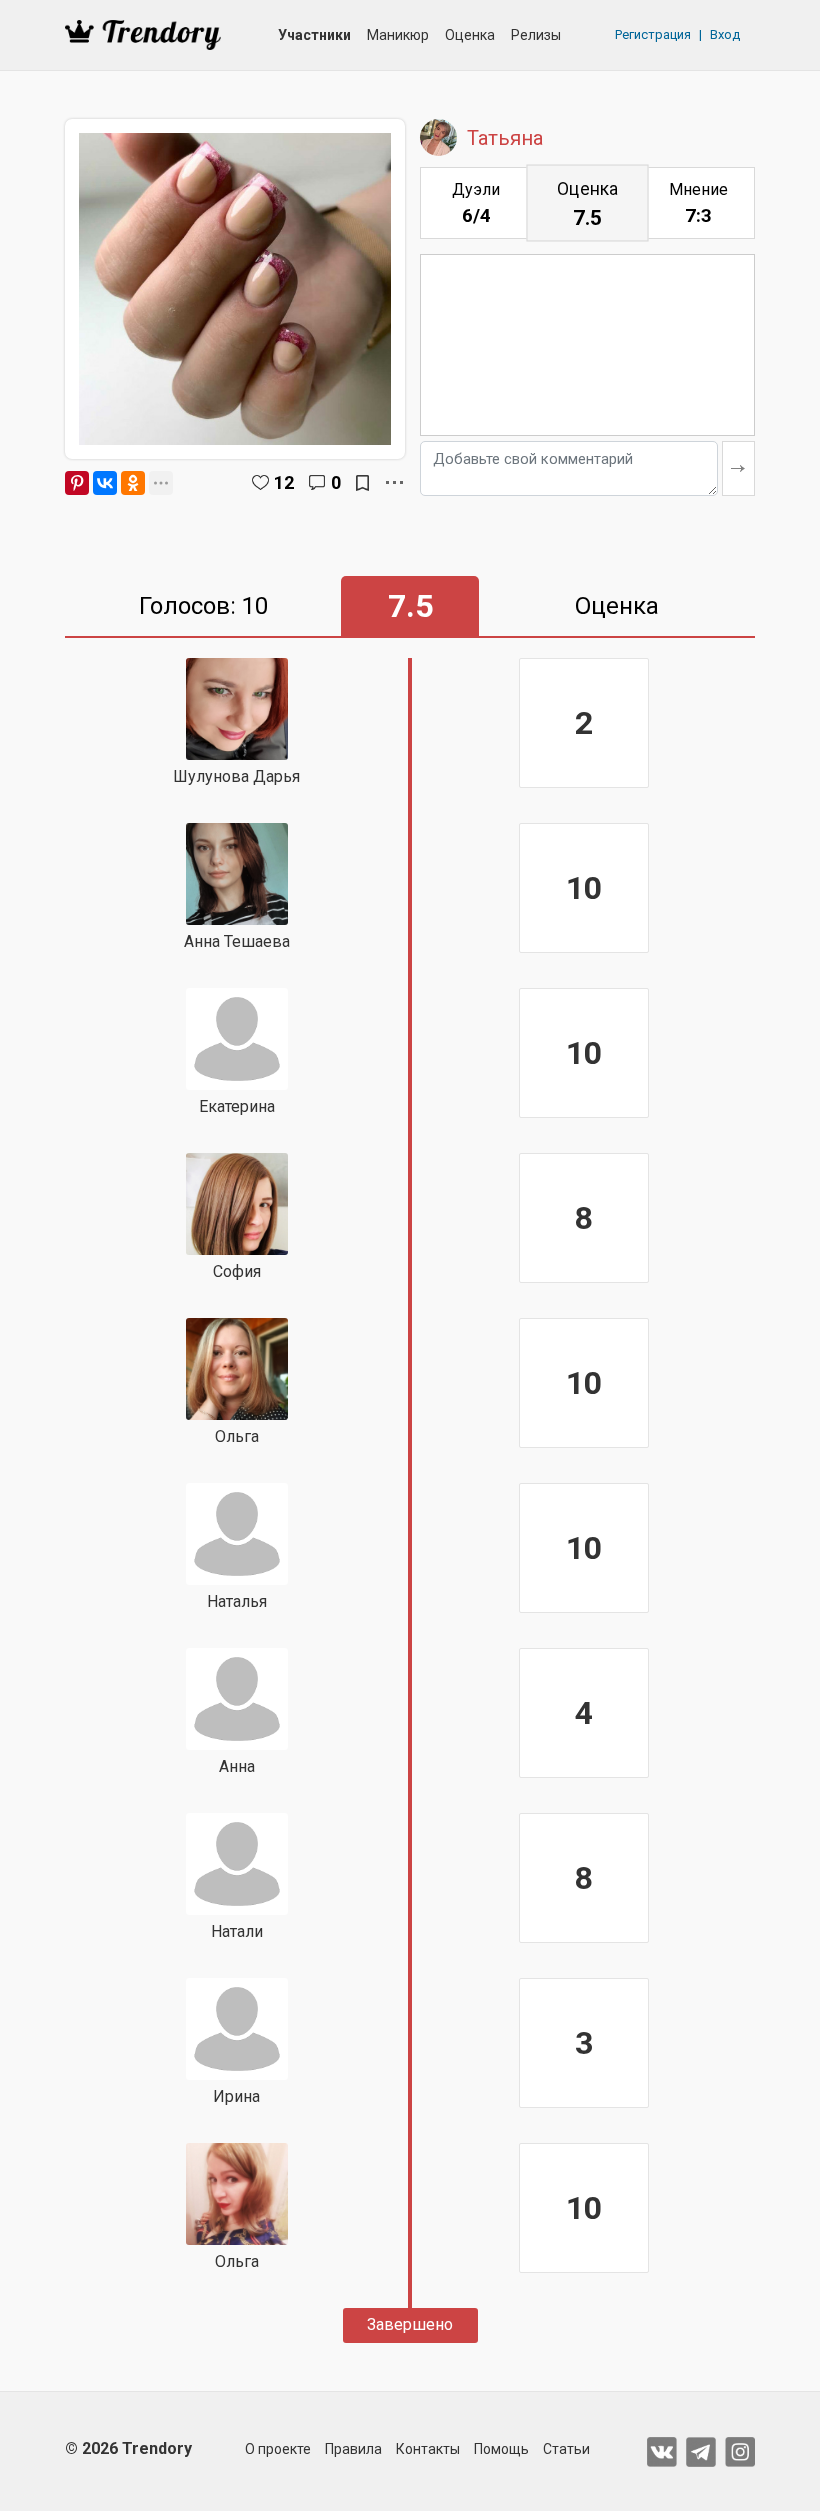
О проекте (278, 2449)
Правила (353, 2449)
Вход (725, 34)
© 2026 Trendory (128, 2448)
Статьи (566, 2449)
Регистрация (653, 34)
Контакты (428, 2449)
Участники (314, 35)
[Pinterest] (77, 483)
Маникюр (398, 35)
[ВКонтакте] (105, 483)
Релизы (536, 35)
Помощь (501, 2449)
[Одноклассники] (133, 483)
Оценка (470, 35)
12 (284, 482)
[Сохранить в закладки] (362, 483)
